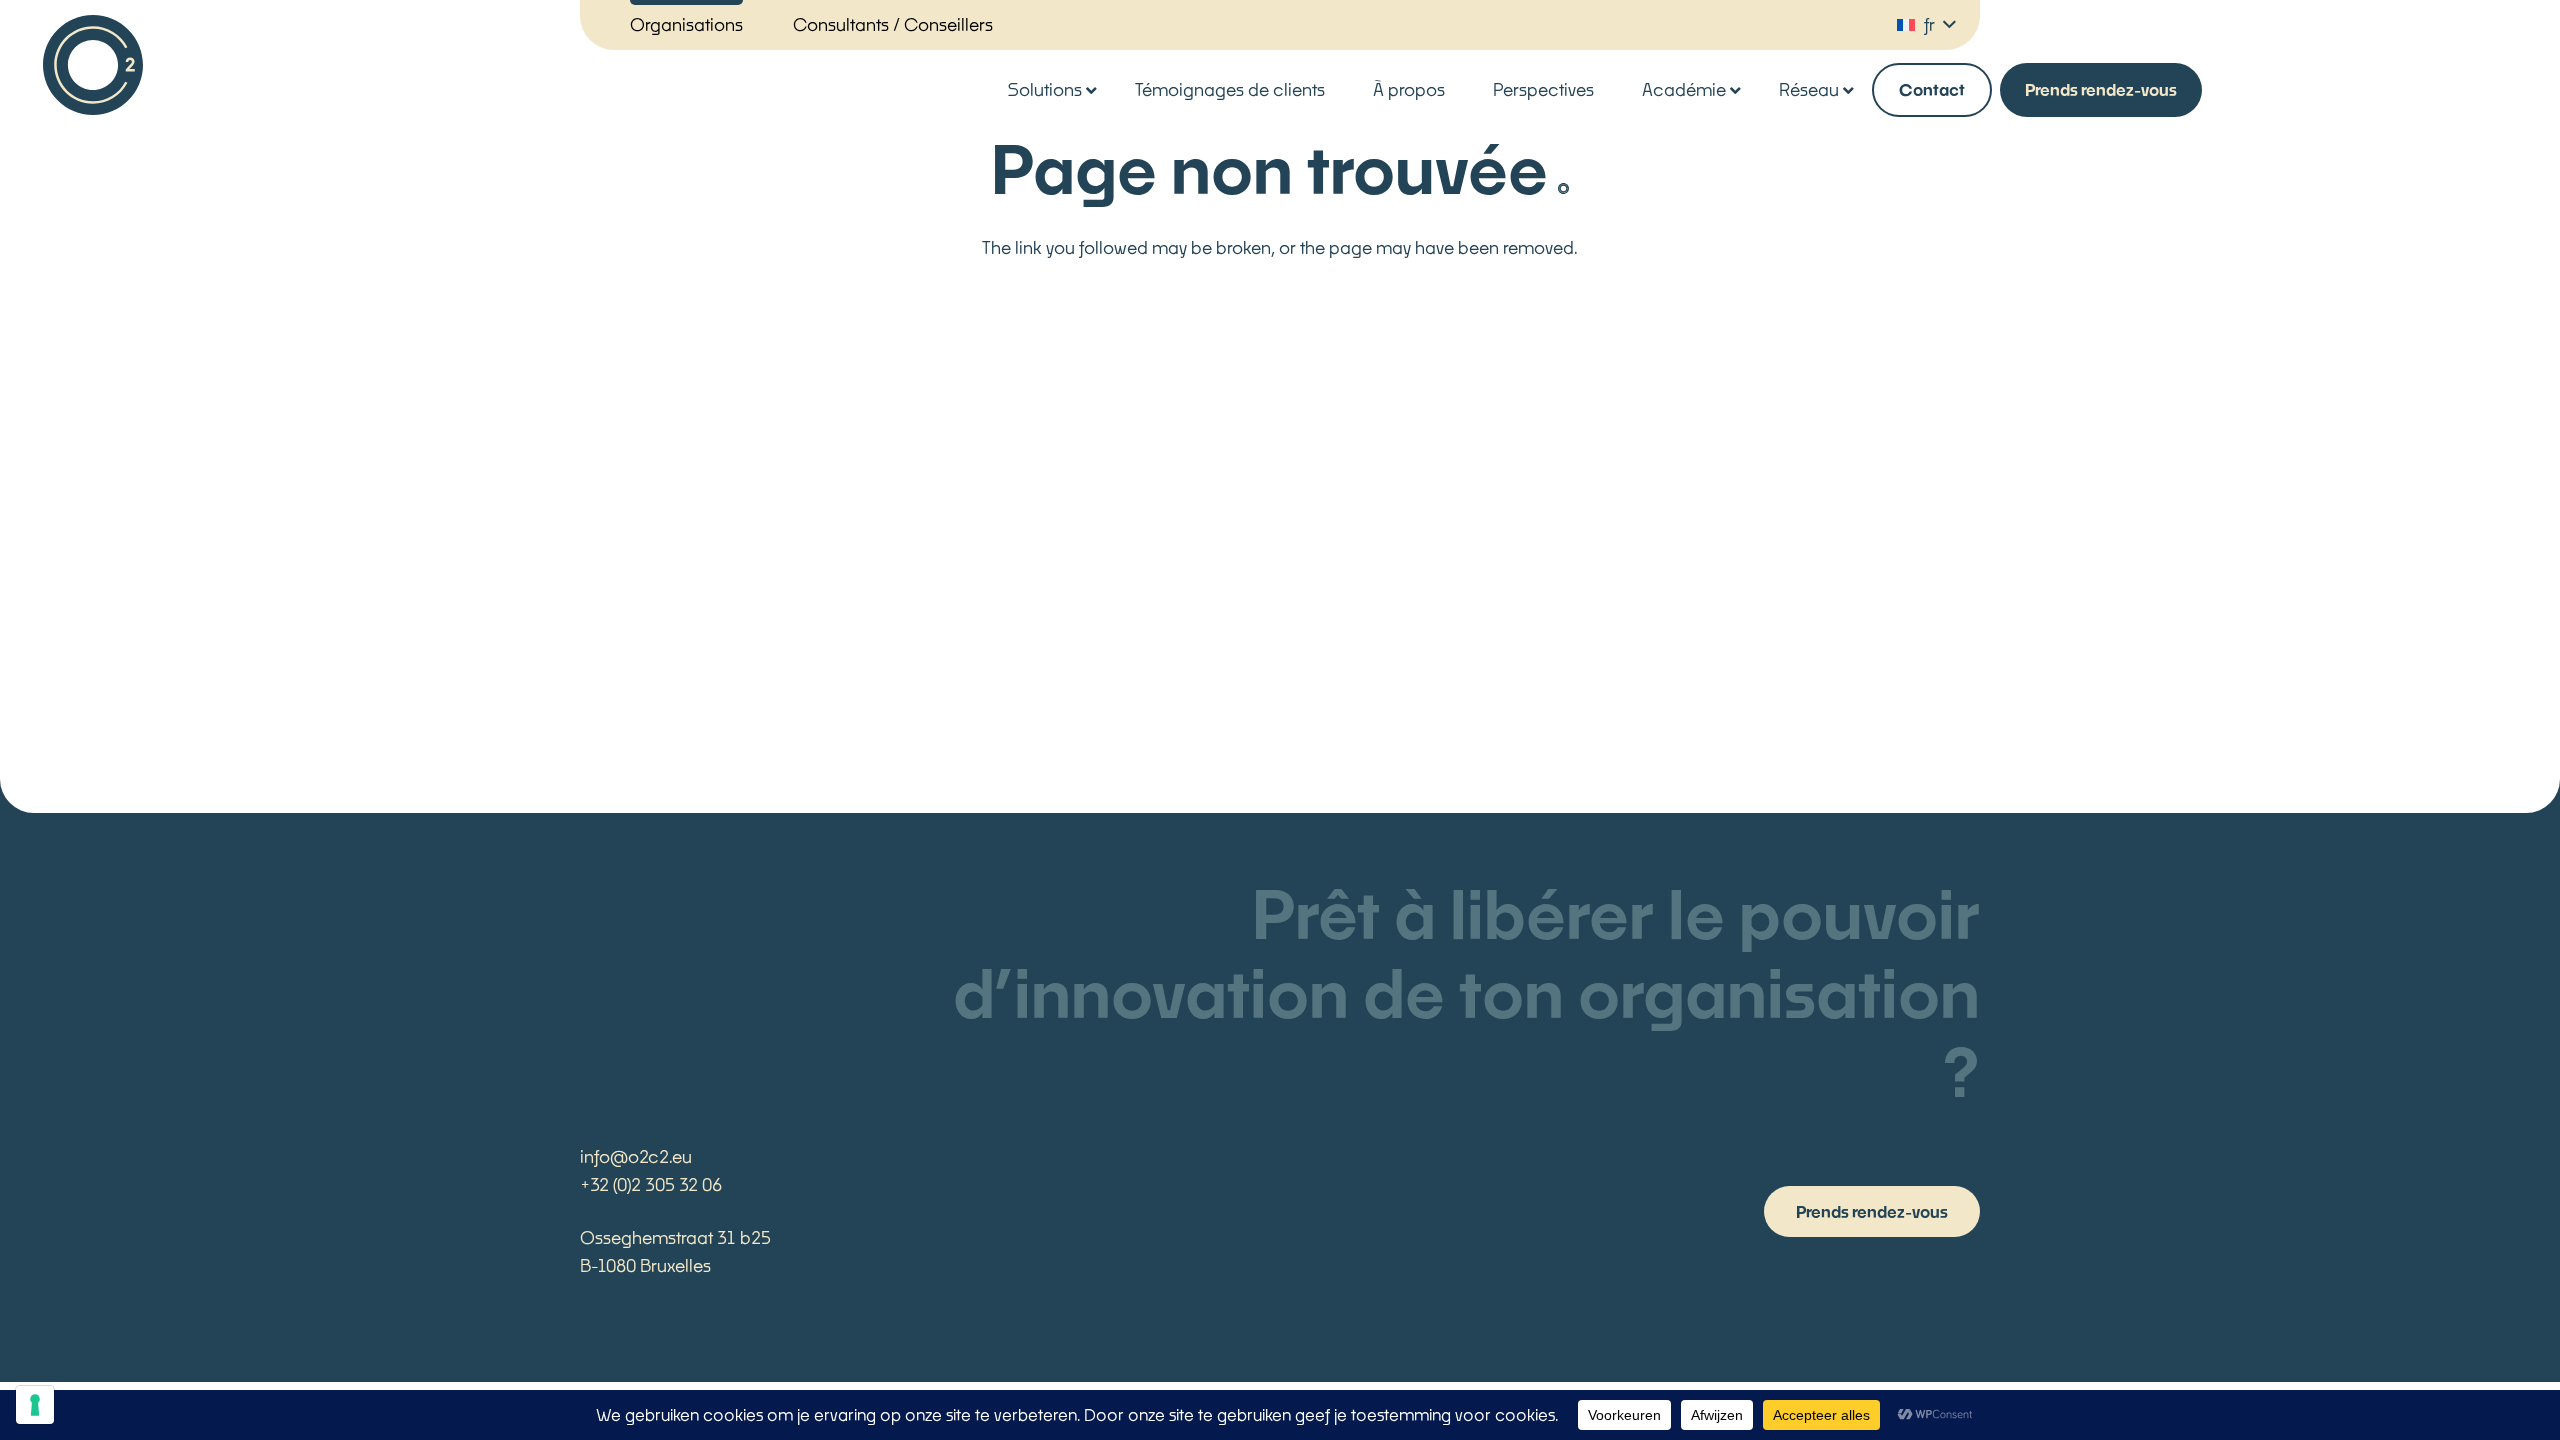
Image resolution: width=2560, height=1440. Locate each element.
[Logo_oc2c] (93, 65)
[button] (1926, 25)
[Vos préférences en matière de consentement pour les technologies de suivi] (35, 1405)
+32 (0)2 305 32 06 (651, 1184)
